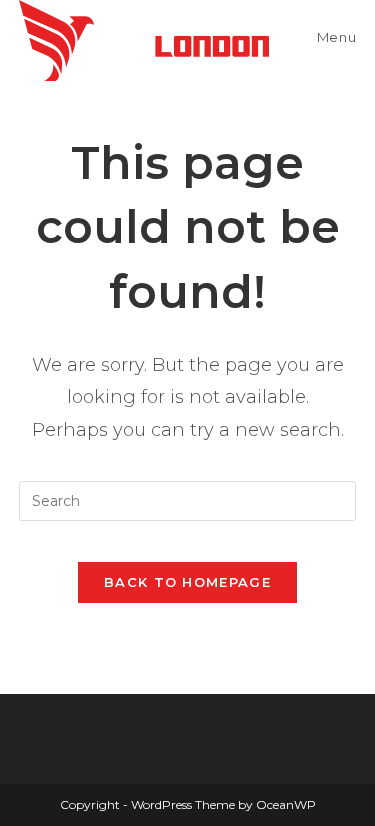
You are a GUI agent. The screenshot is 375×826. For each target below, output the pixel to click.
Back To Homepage (187, 582)
